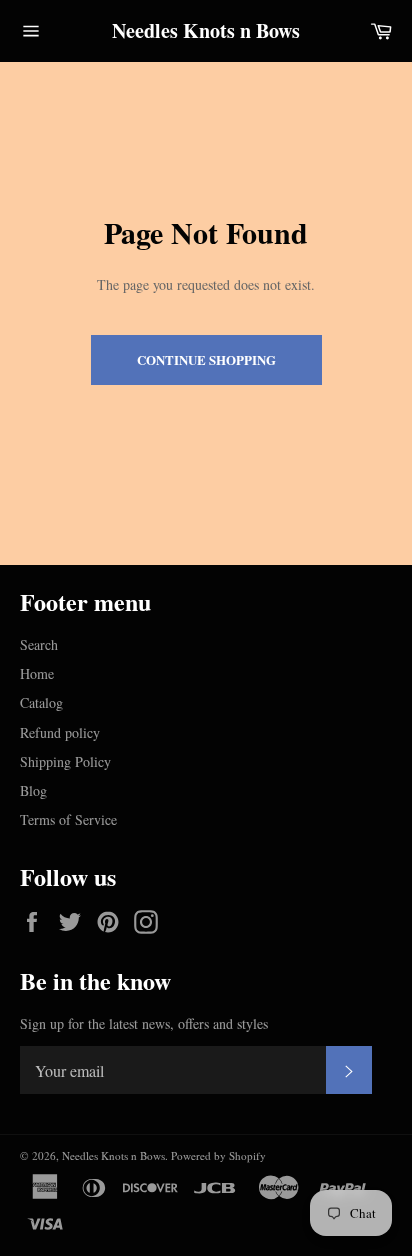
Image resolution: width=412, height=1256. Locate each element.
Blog (33, 790)
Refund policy (60, 732)
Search (39, 644)
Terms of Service (68, 819)
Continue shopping (206, 359)
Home (37, 673)
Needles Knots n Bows (206, 31)
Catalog (41, 702)
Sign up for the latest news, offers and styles (144, 1023)
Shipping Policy (65, 761)
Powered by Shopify (218, 1155)
